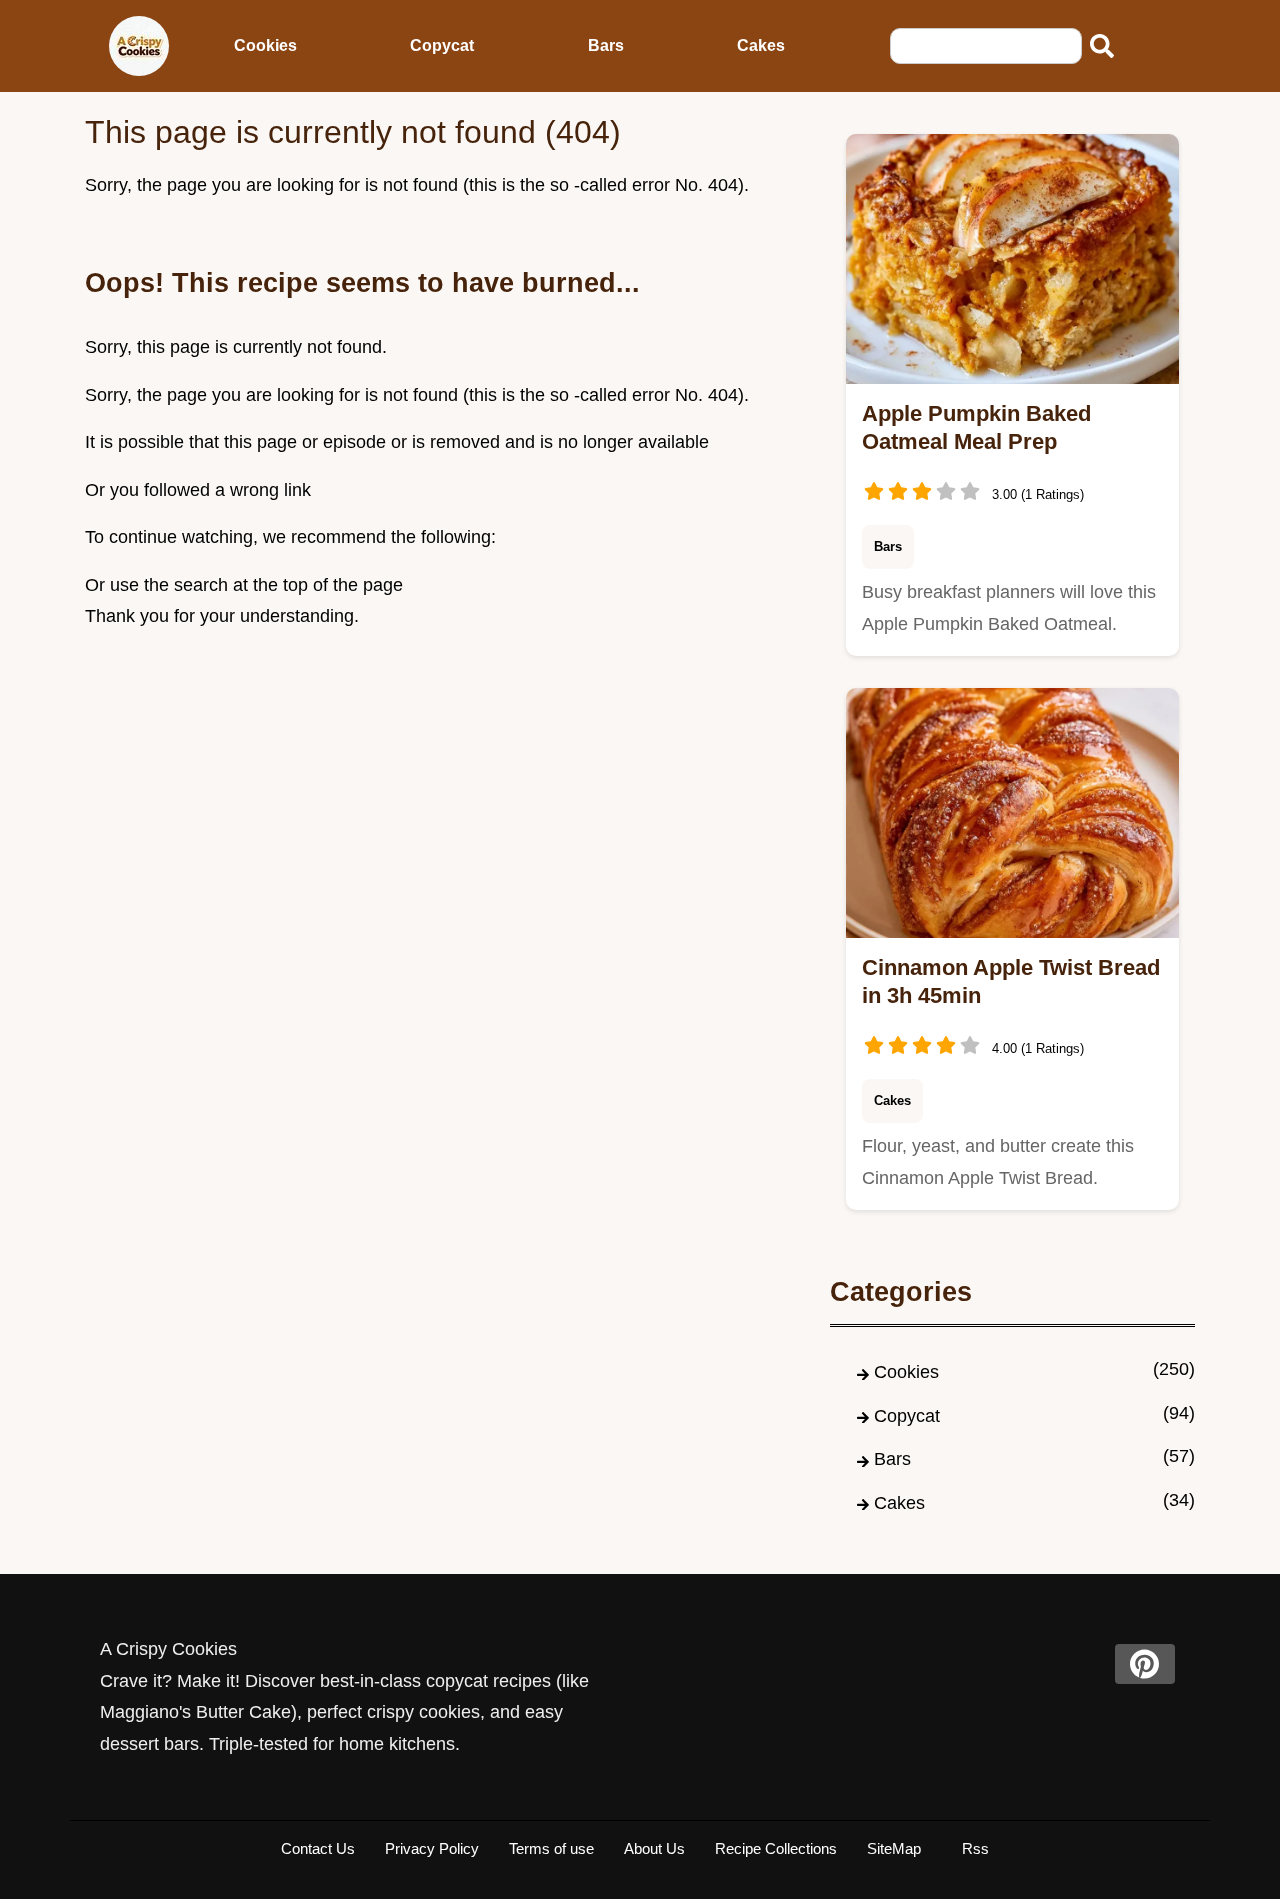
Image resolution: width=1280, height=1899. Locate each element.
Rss (975, 1848)
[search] (1102, 46)
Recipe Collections (776, 1848)
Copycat (442, 45)
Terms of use (551, 1848)
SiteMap (894, 1848)
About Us (654, 1848)
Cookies (265, 45)
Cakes (761, 45)
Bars (606, 45)
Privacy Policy (432, 1848)
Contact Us (318, 1848)
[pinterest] (1145, 1664)
